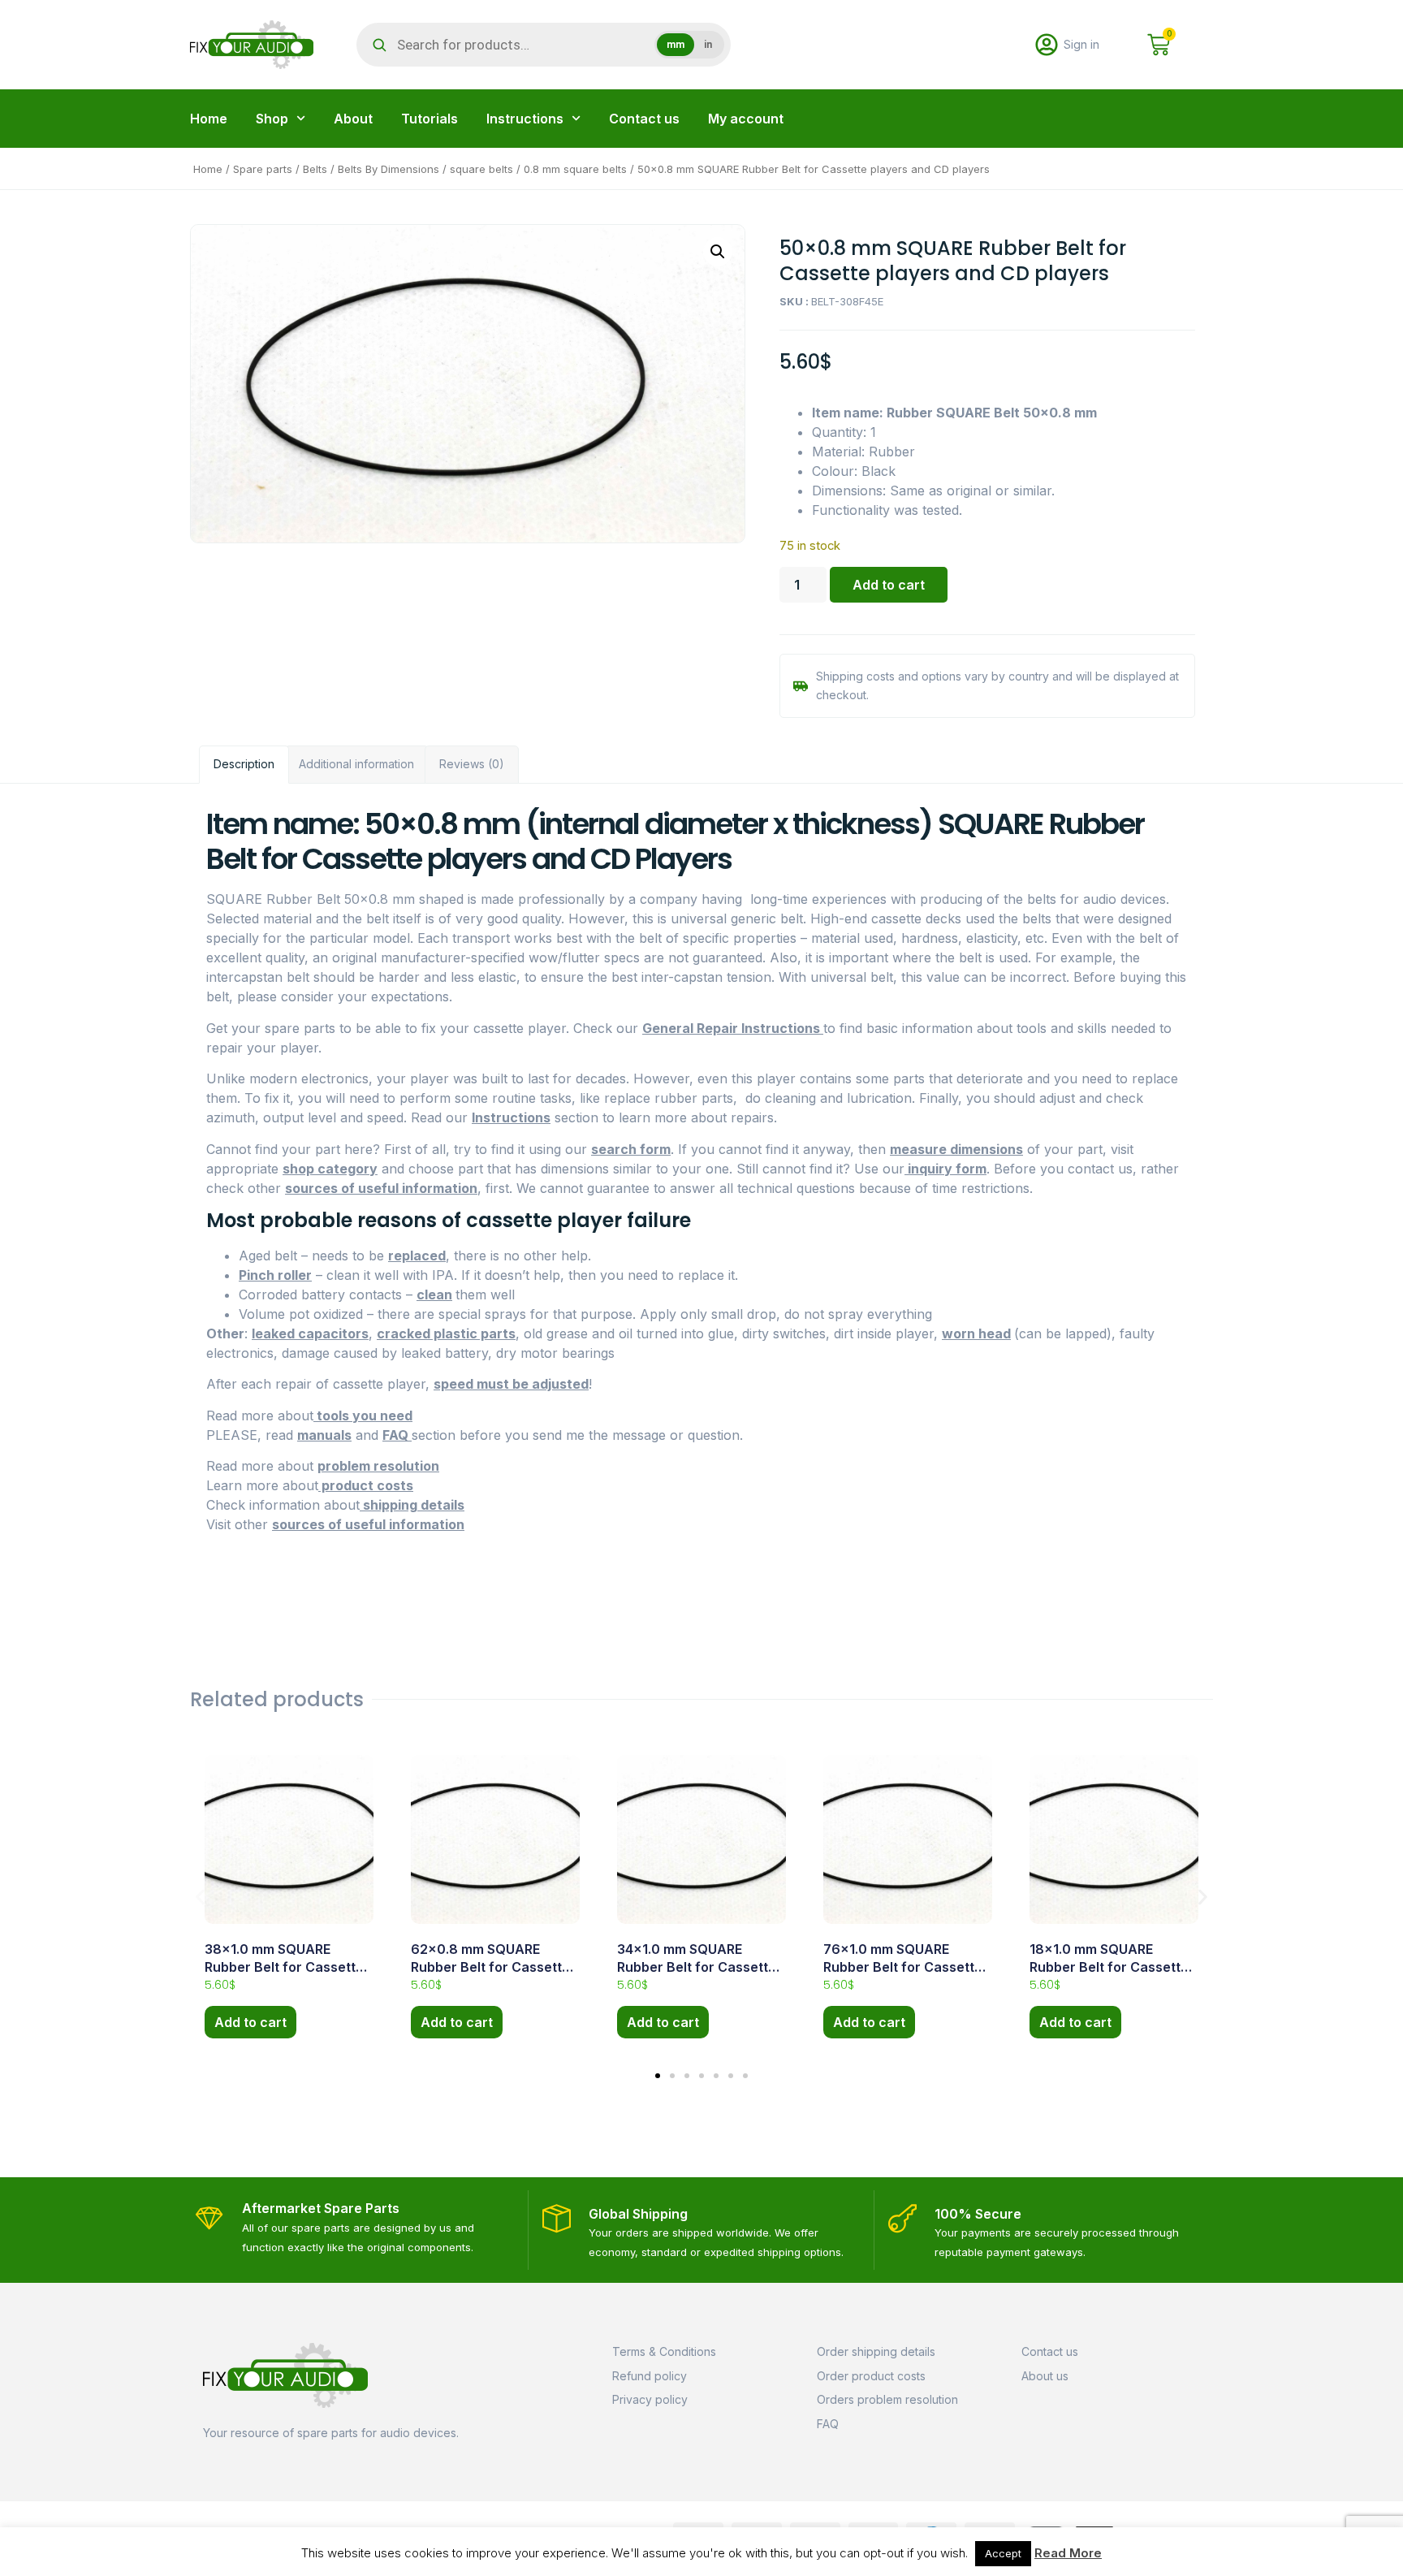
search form (631, 1149)
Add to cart (889, 585)
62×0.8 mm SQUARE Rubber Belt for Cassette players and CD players (490, 1967)
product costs (366, 1485)
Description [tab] (244, 764)
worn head (976, 1333)
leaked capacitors (310, 1333)
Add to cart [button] (250, 2022)
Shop (272, 119)
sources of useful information (381, 1188)
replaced (417, 1256)
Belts (315, 169)
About (353, 119)
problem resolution (378, 1466)
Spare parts (263, 169)
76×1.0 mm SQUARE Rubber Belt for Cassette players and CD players (903, 1967)
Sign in (1081, 44)
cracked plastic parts (446, 1333)
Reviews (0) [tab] (472, 764)
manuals (324, 1435)
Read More (1068, 2553)
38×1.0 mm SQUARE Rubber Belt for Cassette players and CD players (284, 1967)
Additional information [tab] (356, 764)
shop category (330, 1169)
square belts (481, 169)
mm (676, 45)
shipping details (412, 1505)
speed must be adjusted (511, 1384)
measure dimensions (956, 1149)
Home (209, 119)
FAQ (397, 1435)
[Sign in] (1047, 45)
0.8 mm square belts (575, 169)
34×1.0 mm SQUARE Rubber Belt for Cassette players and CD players (697, 1967)
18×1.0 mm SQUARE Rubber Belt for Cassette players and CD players (1109, 1967)
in (708, 45)
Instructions (525, 119)
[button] (718, 252)
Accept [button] (1003, 2553)
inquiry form (945, 1169)
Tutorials (430, 119)
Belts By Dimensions (389, 169)
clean (434, 1294)
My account (746, 119)
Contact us (644, 119)
